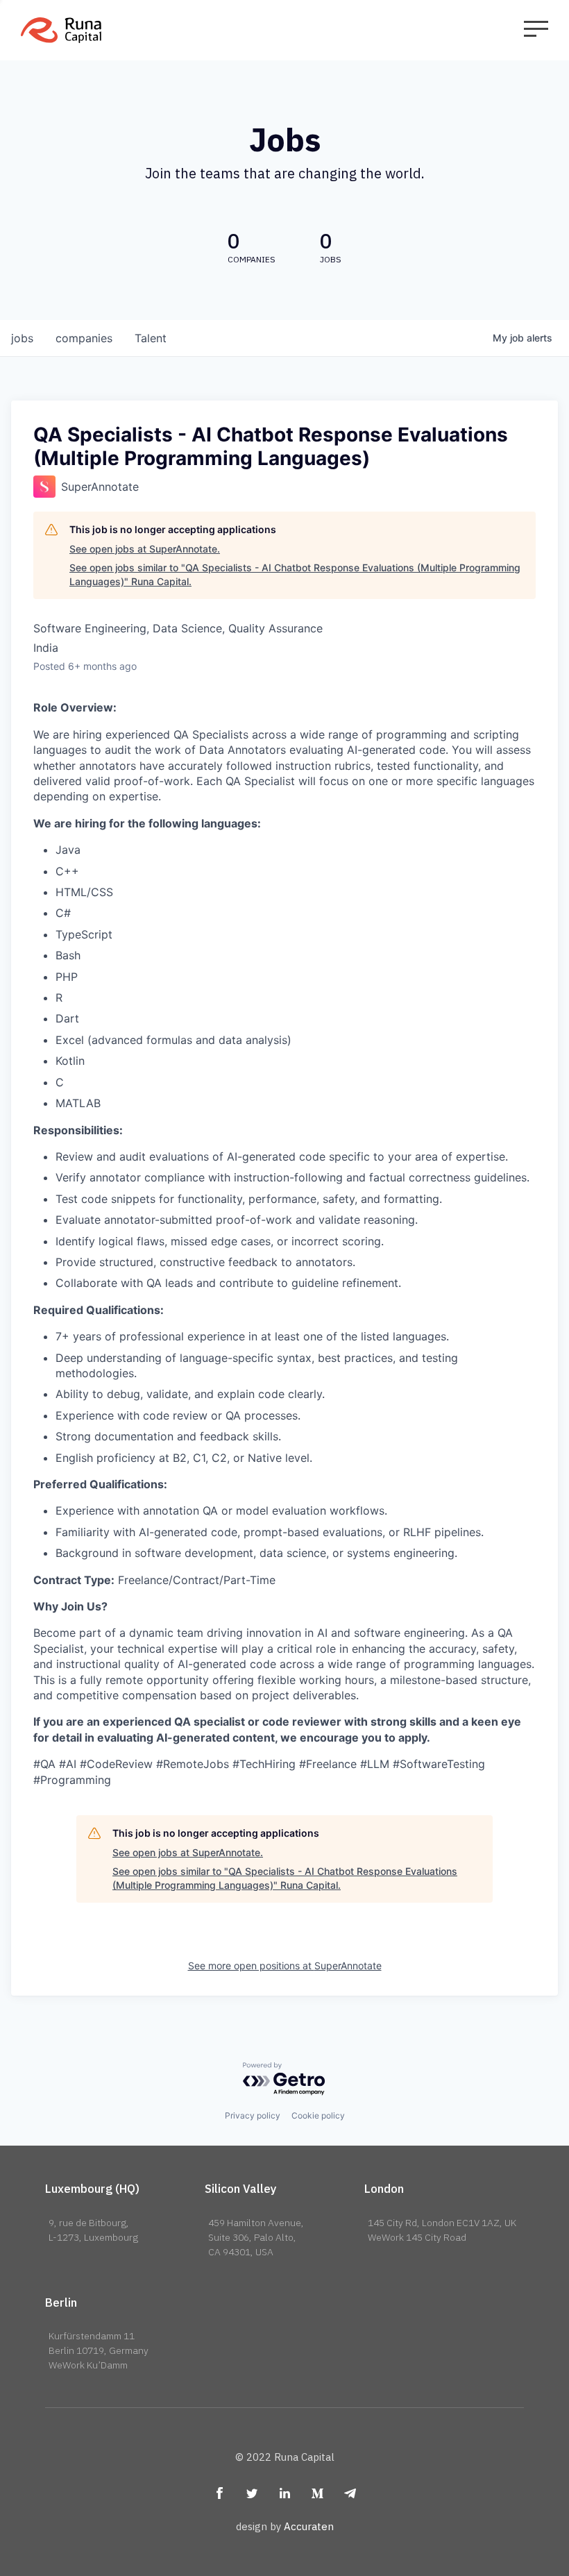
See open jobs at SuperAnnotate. (145, 549)
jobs (22, 338)
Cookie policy (318, 2115)
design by (285, 2526)
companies (84, 338)
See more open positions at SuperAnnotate (285, 1965)
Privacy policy (253, 2115)
